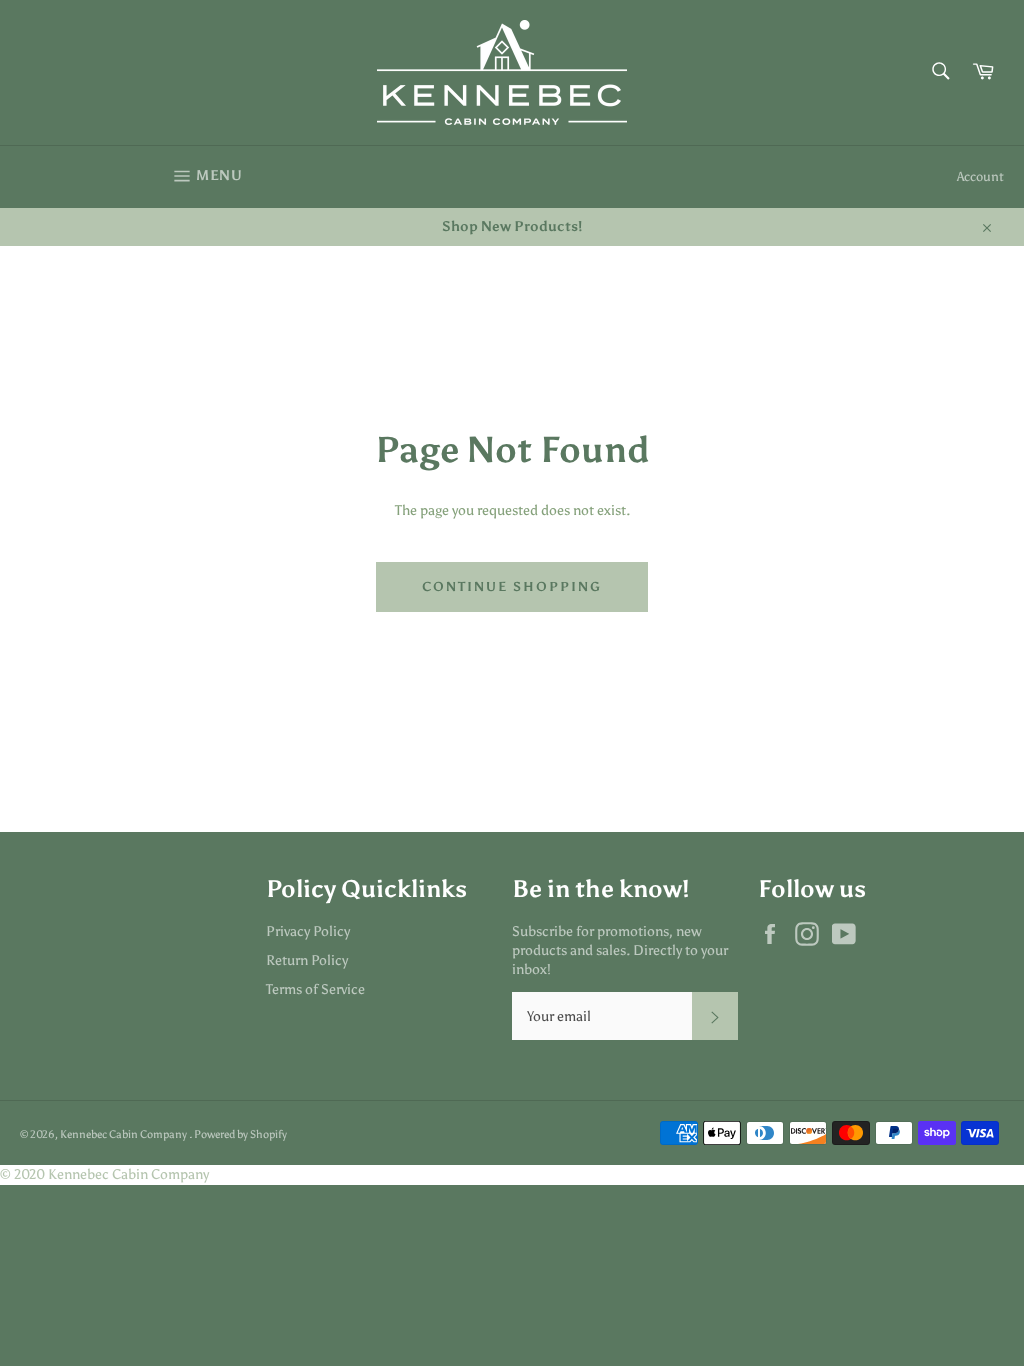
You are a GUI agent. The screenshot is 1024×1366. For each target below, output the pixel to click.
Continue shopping (511, 586)
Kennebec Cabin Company (124, 1134)
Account (980, 176)
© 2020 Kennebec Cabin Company (104, 1174)
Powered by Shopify (240, 1134)
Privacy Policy (308, 931)
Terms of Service (315, 989)
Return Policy (307, 960)
